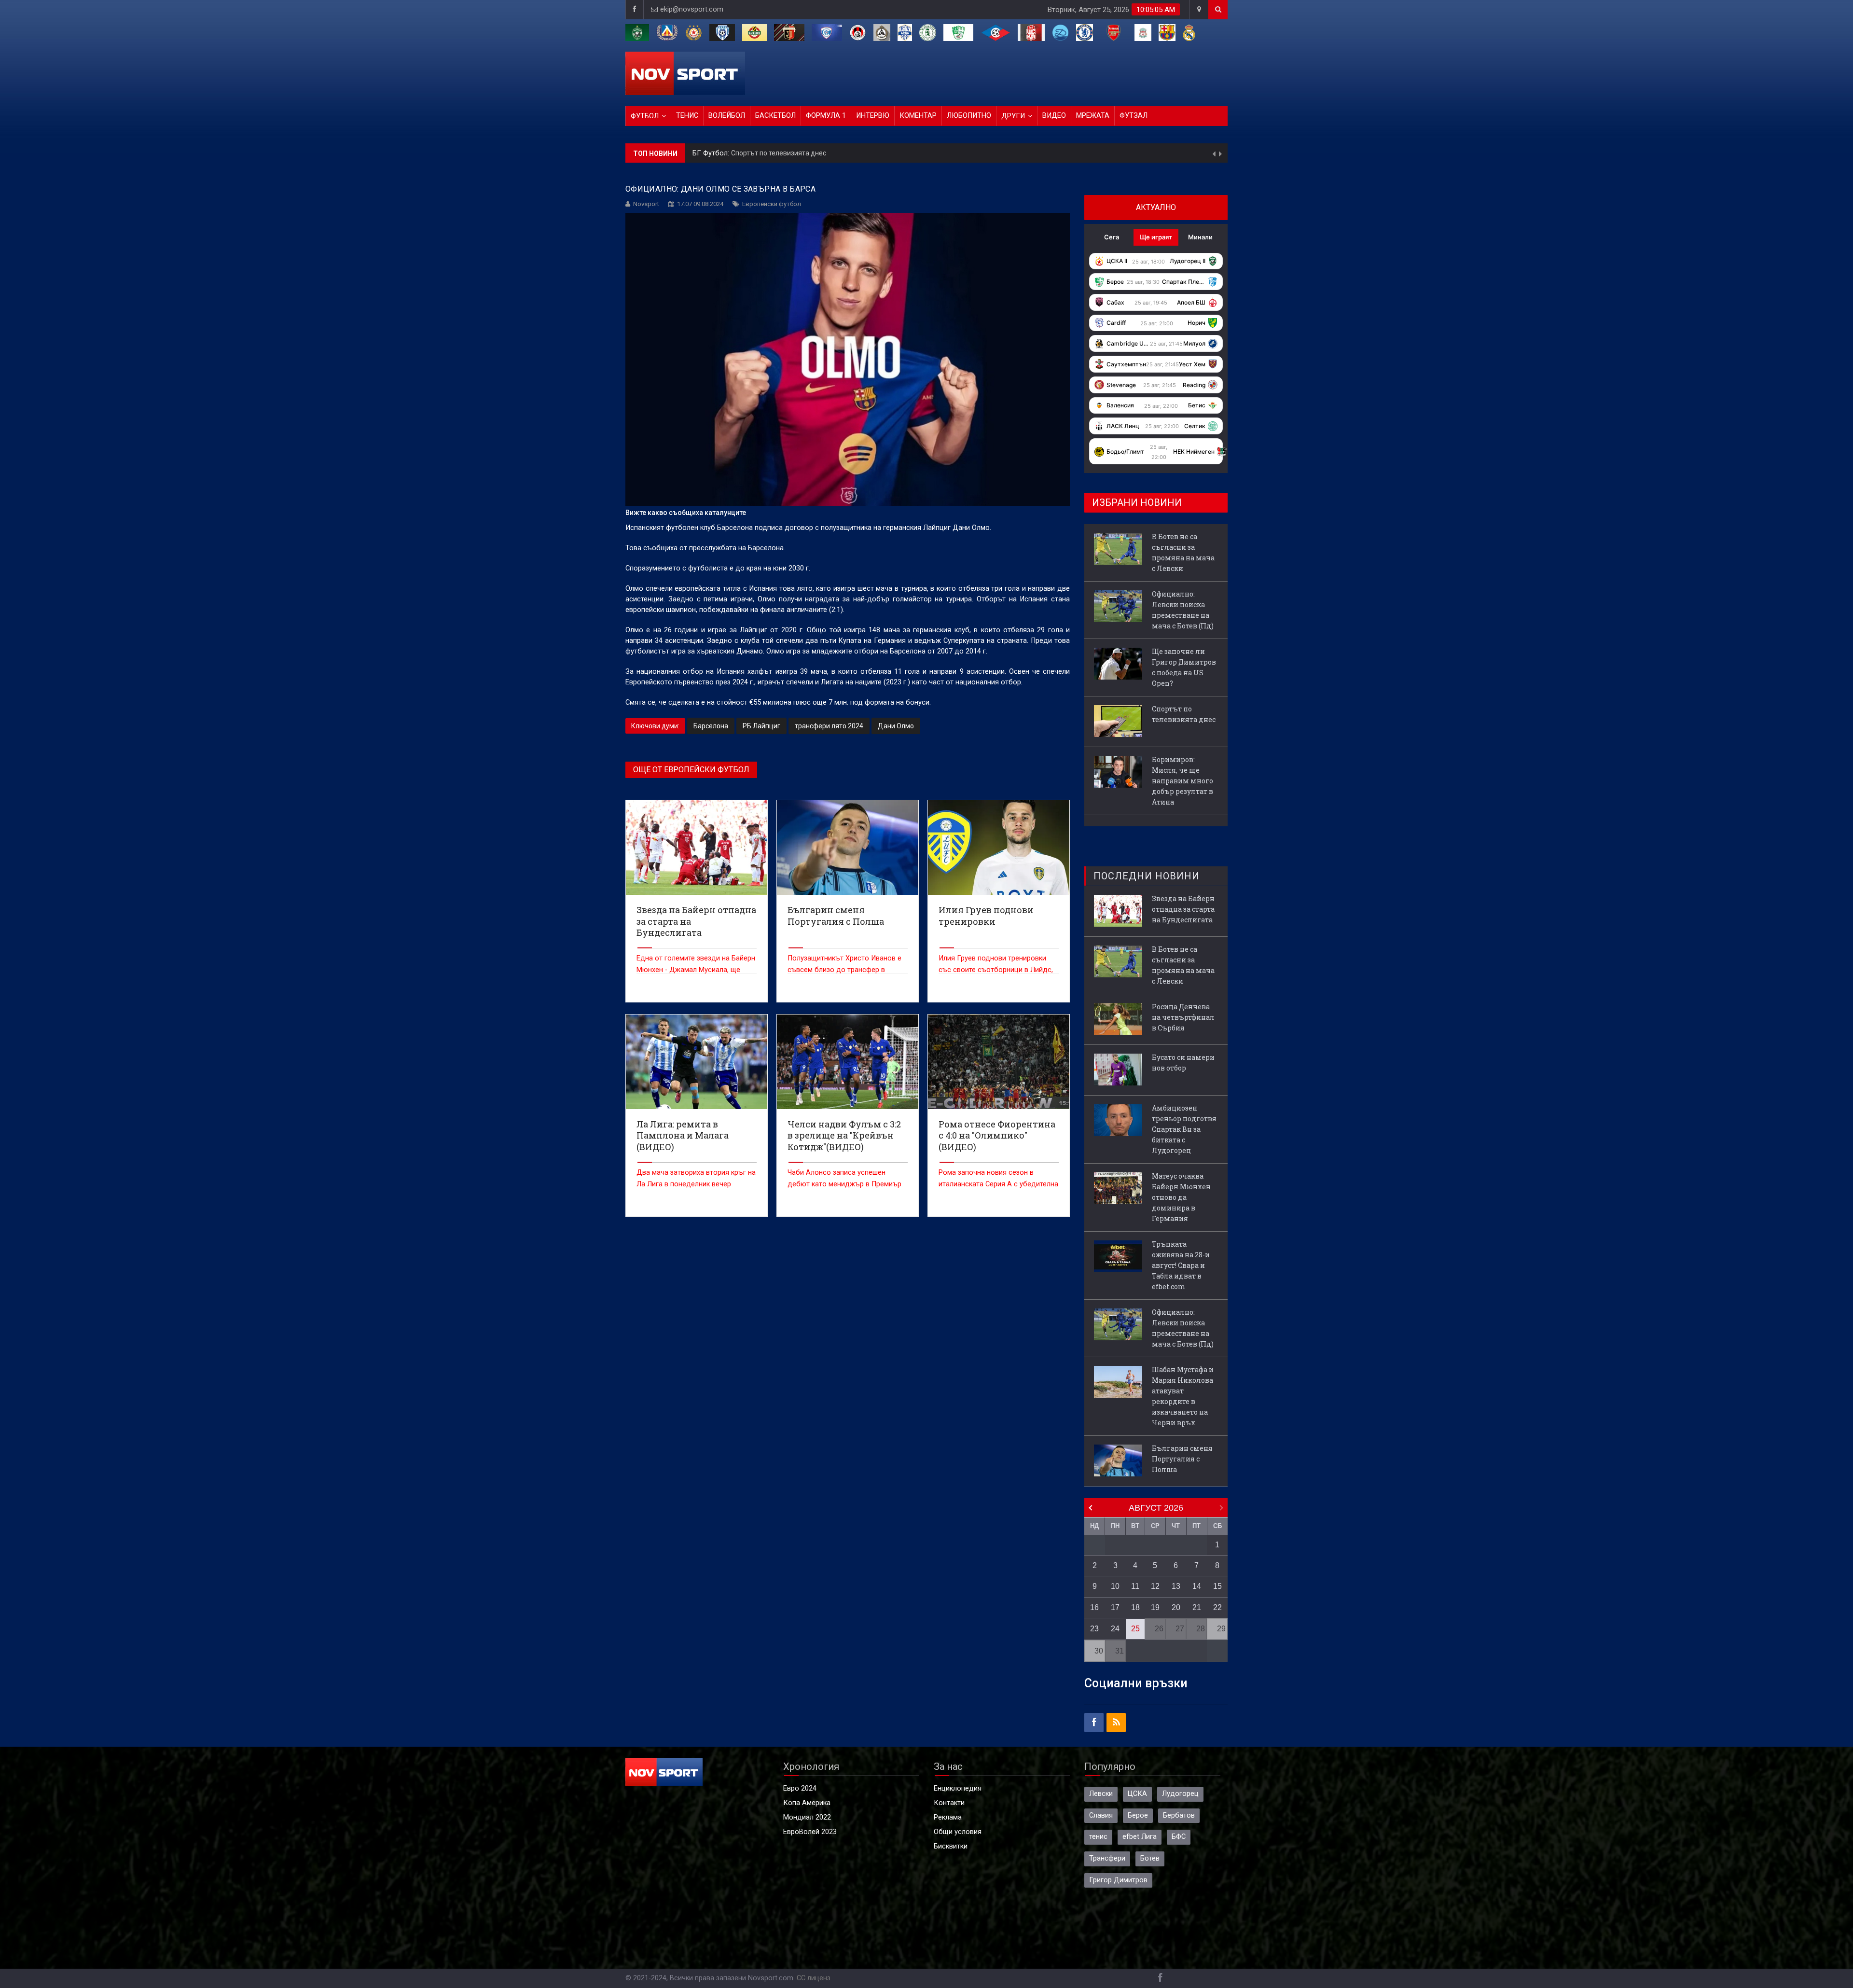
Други (1013, 116)
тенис (1098, 1837)
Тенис (687, 116)
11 (1135, 1586)
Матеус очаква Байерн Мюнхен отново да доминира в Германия (1181, 1197)
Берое (1138, 1815)
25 (1135, 1629)
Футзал (1134, 116)
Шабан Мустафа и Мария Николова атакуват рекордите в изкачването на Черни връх (1183, 1396)
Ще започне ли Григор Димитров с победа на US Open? (1184, 667)
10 (1115, 1586)
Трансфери (1107, 1858)
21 (1197, 1607)
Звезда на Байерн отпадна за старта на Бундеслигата (1183, 909)
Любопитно (969, 116)
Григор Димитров (1118, 1880)
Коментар (918, 116)
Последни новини (1147, 876)
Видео (1054, 116)
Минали (1200, 237)
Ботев (1150, 1858)
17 (1115, 1607)
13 (1176, 1586)
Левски (1101, 1794)
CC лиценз (814, 1978)
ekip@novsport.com (692, 9)
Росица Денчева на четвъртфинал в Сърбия (1183, 1017)
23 (1094, 1629)
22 (1217, 1607)
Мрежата (1093, 116)
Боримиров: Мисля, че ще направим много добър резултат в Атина (1182, 781)
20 (1176, 1607)
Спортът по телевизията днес (1184, 714)
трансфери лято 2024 (829, 726)
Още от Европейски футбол (691, 770)
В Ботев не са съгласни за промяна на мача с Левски (815, 157)
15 (1217, 1586)
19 (1155, 1607)
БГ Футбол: (712, 157)
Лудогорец (1180, 1794)
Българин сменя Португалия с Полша (1182, 1459)
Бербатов (1179, 1815)
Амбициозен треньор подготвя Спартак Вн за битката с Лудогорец (1184, 1129)
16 (1094, 1607)
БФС (1179, 1837)
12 (1155, 1586)
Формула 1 (826, 116)
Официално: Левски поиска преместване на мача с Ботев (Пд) (1183, 610)
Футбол (645, 116)
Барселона (711, 726)
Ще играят (1156, 237)
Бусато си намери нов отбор (1183, 1063)
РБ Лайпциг (761, 726)
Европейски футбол (772, 204)
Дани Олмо (896, 726)
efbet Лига (1140, 1837)
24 (1115, 1629)
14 (1197, 1586)
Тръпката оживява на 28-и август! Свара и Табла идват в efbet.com (1181, 1265)
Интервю (873, 116)
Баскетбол (775, 116)
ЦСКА (1137, 1794)
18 (1135, 1607)
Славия (1101, 1815)
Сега (1112, 237)
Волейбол (727, 116)
